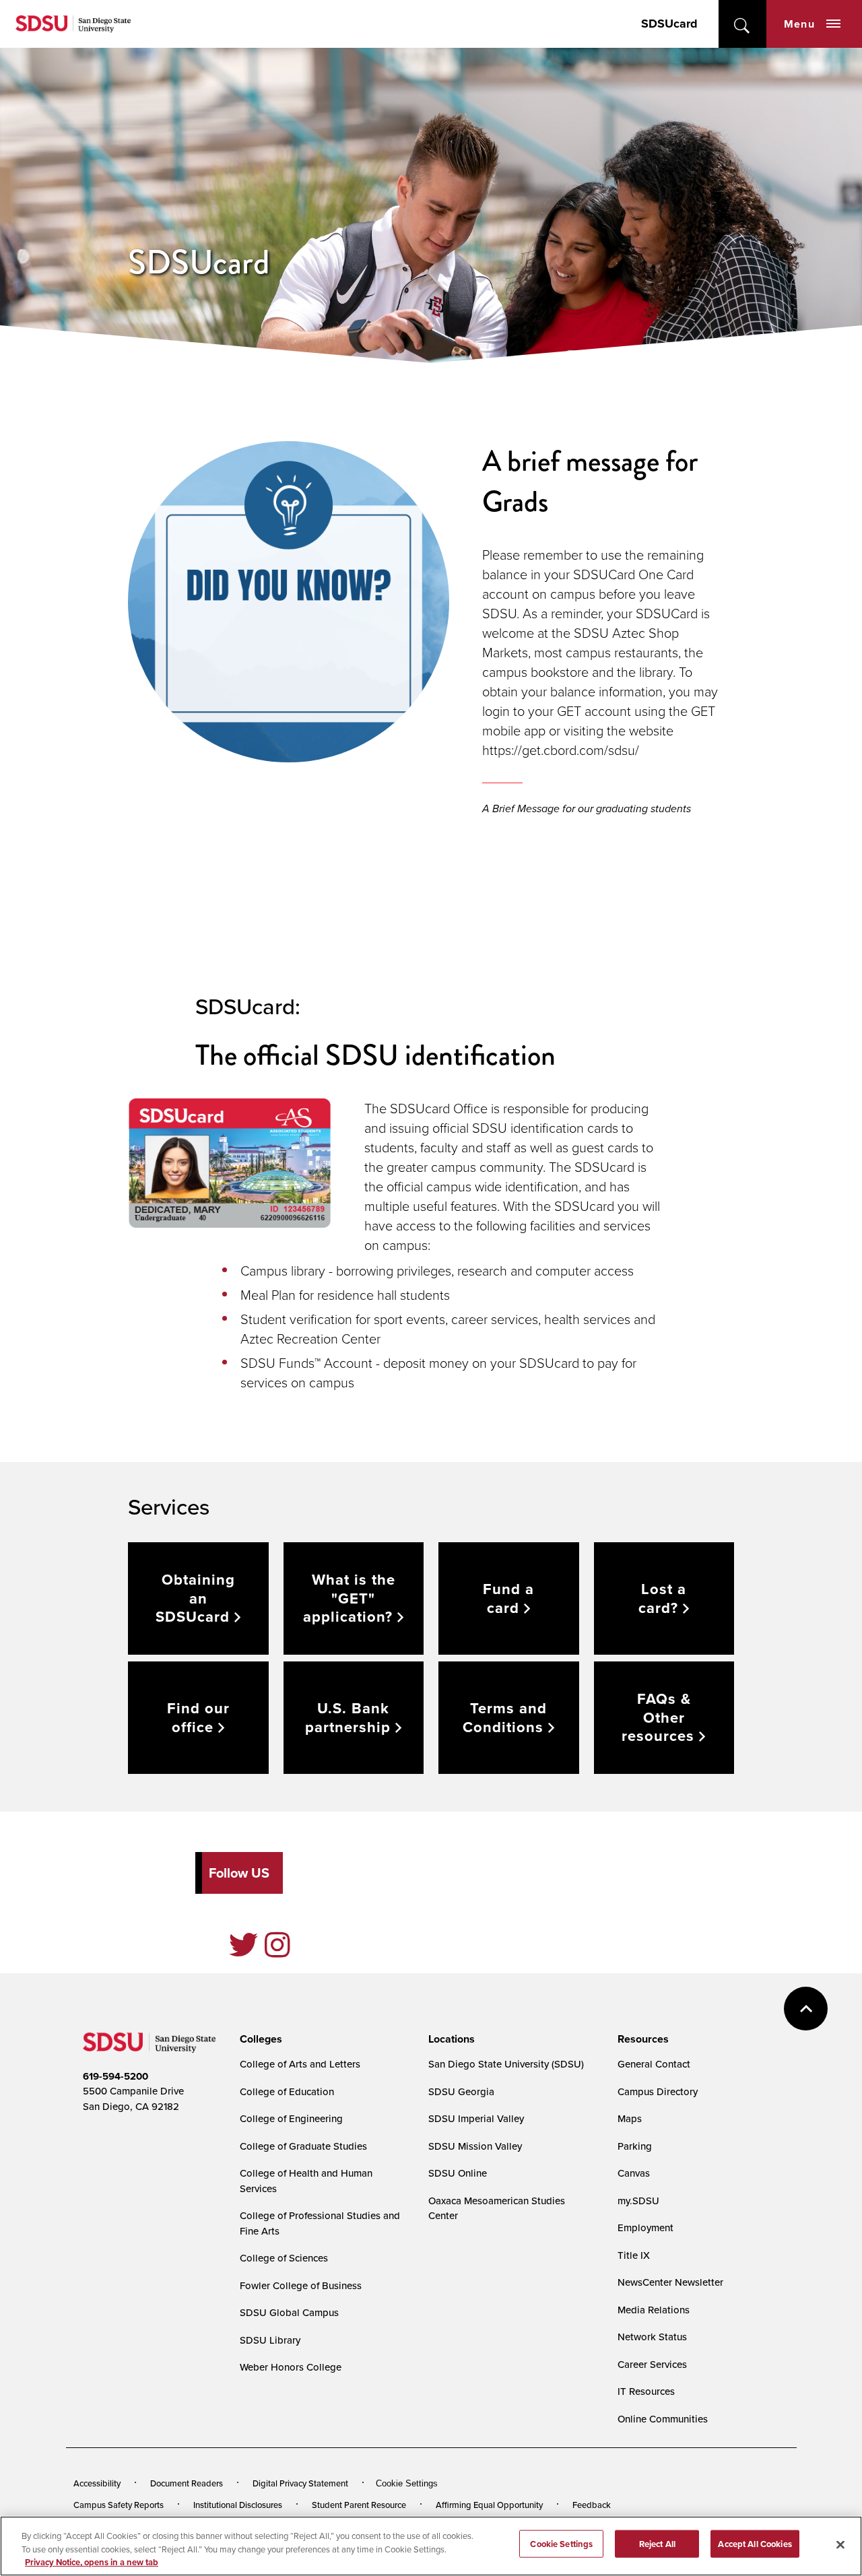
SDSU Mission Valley (475, 2146)
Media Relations (654, 2310)
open (742, 24)
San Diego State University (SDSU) (506, 2064)
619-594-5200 (115, 2076)
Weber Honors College (291, 2367)
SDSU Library (270, 2340)
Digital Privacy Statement (300, 2483)
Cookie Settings (407, 2483)
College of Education (287, 2091)
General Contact (654, 2064)
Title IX (634, 2255)
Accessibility (97, 2483)
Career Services (652, 2364)
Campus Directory (658, 2091)
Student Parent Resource (359, 2505)
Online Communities (663, 2419)
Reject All (657, 2543)
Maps (630, 2118)
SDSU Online (458, 2173)
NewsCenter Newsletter (670, 2282)
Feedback (592, 2505)
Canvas (634, 2173)
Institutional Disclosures (238, 2505)
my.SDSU (638, 2201)
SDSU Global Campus (289, 2312)
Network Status (652, 2337)
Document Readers (187, 2483)
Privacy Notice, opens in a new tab (92, 2562)
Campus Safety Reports (119, 2505)
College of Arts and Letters (300, 2064)
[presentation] (259, 2039)
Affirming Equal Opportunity (489, 2505)
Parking (635, 2146)
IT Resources (646, 2391)
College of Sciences (284, 2258)
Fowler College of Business (301, 2285)
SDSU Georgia (461, 2091)
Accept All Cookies (755, 2543)
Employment (645, 2227)
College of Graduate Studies (303, 2146)
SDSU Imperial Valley (476, 2118)
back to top (806, 2009)
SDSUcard (669, 24)
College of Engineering (291, 2118)
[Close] (840, 2544)
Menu (799, 24)
